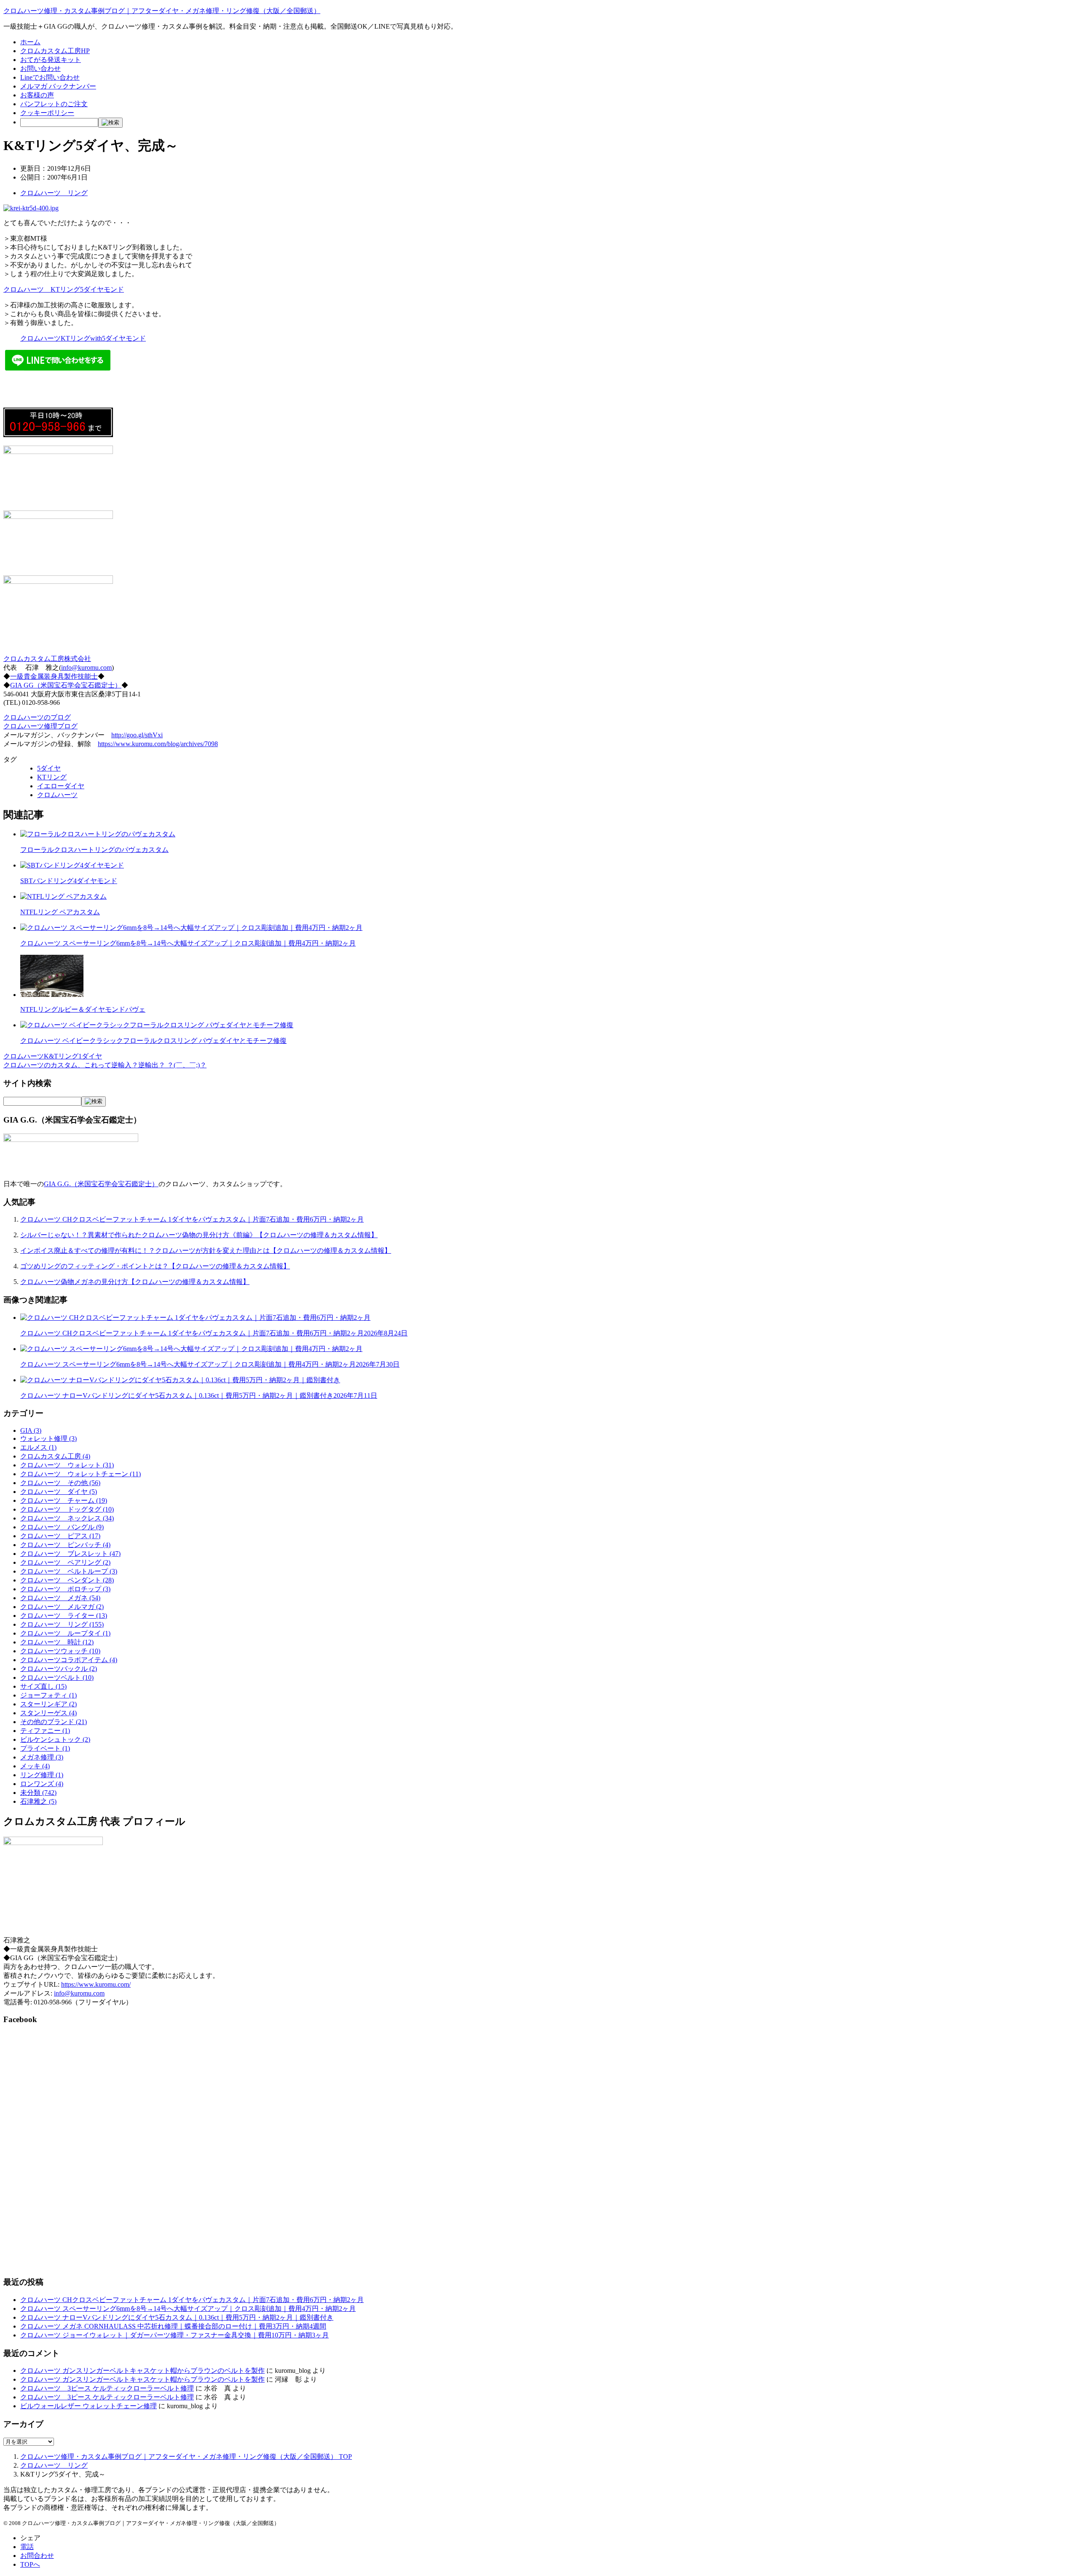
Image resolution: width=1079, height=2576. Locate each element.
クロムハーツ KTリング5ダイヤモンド (64, 289)
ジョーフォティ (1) (48, 1695)
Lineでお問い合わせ (50, 77)
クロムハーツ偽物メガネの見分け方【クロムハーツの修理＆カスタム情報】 (135, 1282)
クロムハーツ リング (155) (62, 1624)
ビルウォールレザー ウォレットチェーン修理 (89, 2406)
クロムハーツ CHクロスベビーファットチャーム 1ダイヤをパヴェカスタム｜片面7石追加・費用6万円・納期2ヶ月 (192, 1219)
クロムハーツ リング (54, 193)
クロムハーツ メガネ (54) (60, 1598)
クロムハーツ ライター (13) (64, 1616)
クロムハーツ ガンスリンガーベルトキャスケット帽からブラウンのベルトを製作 (142, 2371)
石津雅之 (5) (38, 1801)
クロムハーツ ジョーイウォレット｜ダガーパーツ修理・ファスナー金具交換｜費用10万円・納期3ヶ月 (174, 2335)
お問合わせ (37, 2556)
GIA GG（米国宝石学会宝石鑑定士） (66, 685)
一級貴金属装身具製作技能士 (54, 676)
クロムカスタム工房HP (55, 51)
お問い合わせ (40, 68)
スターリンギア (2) (48, 1704)
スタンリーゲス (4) (48, 1713)
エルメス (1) (38, 1447)
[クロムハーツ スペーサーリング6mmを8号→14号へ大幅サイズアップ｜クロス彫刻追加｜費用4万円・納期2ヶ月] (191, 928)
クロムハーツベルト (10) (57, 1677)
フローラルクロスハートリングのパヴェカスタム (94, 850)
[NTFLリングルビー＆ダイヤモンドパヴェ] (52, 995)
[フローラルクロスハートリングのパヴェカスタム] (98, 834)
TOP (186, 2456)
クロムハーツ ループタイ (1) (65, 1633)
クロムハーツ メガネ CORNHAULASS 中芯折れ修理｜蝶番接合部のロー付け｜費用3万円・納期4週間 (173, 2326)
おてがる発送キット (51, 60)
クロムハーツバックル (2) (59, 1669)
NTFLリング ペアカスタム (60, 912)
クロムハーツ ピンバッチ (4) (65, 1545)
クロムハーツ (57, 795)
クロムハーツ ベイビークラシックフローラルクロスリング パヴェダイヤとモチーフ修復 (153, 1041)
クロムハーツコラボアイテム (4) (69, 1660)
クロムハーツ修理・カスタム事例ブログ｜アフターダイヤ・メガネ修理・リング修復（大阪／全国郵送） (162, 11)
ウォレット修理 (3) (48, 1438)
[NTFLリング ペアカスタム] (63, 896)
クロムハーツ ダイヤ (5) (59, 1492)
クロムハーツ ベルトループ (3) (69, 1571)
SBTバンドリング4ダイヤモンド (69, 881)
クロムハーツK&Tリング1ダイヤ (53, 1056)
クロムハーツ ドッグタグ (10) (67, 1509)
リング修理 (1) (42, 1775)
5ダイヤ (49, 768)
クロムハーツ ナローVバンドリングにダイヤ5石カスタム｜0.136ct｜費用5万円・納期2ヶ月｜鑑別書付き (199, 1395)
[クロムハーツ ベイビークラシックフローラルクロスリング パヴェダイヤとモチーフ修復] (157, 1025)
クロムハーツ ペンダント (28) (67, 1580)
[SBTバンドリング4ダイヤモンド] (72, 865)
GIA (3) (31, 1430)
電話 (27, 2547)
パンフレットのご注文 (54, 104)
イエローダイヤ (61, 786)
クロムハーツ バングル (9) (62, 1527)
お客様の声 (37, 95)
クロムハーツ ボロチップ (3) (65, 1589)
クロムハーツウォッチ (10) (60, 1651)
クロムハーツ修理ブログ (40, 726)
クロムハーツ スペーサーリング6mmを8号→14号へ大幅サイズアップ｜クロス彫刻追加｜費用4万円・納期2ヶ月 (188, 943)
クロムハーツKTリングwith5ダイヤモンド (83, 338)
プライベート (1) (45, 1748)
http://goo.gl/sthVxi (137, 735)
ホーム (30, 42)
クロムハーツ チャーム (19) (64, 1500)
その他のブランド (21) (54, 1722)
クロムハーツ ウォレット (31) (67, 1465)
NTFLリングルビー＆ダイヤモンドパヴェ (83, 1009)
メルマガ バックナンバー (58, 86)
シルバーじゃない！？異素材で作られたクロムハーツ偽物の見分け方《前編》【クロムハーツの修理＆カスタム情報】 (199, 1235)
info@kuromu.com (86, 668)
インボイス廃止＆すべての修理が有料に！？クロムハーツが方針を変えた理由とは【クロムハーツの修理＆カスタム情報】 (206, 1250)
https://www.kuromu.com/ (96, 1984)
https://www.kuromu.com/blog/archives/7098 (158, 744)
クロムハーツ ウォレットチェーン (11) (81, 1474)
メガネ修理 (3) (42, 1757)
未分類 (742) (38, 1793)
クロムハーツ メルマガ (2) (62, 1607)
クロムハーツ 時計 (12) (57, 1642)
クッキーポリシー (47, 113)
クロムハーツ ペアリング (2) (65, 1562)
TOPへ (30, 2564)
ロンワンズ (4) (42, 1784)
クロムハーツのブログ (37, 717)
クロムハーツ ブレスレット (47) (70, 1554)
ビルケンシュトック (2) (55, 1739)
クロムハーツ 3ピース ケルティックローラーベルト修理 (107, 2388)
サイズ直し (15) (43, 1686)
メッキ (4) (35, 1766)
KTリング (52, 777)
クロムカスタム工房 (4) (55, 1456)
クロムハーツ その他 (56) (60, 1483)
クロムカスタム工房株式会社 (47, 659)
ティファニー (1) (45, 1731)
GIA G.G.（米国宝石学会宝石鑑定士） (101, 1184)
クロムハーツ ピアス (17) (60, 1536)
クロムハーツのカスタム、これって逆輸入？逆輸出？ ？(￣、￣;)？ (105, 1065)
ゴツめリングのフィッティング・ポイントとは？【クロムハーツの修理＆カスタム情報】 (155, 1266)
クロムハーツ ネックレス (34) (67, 1518)
